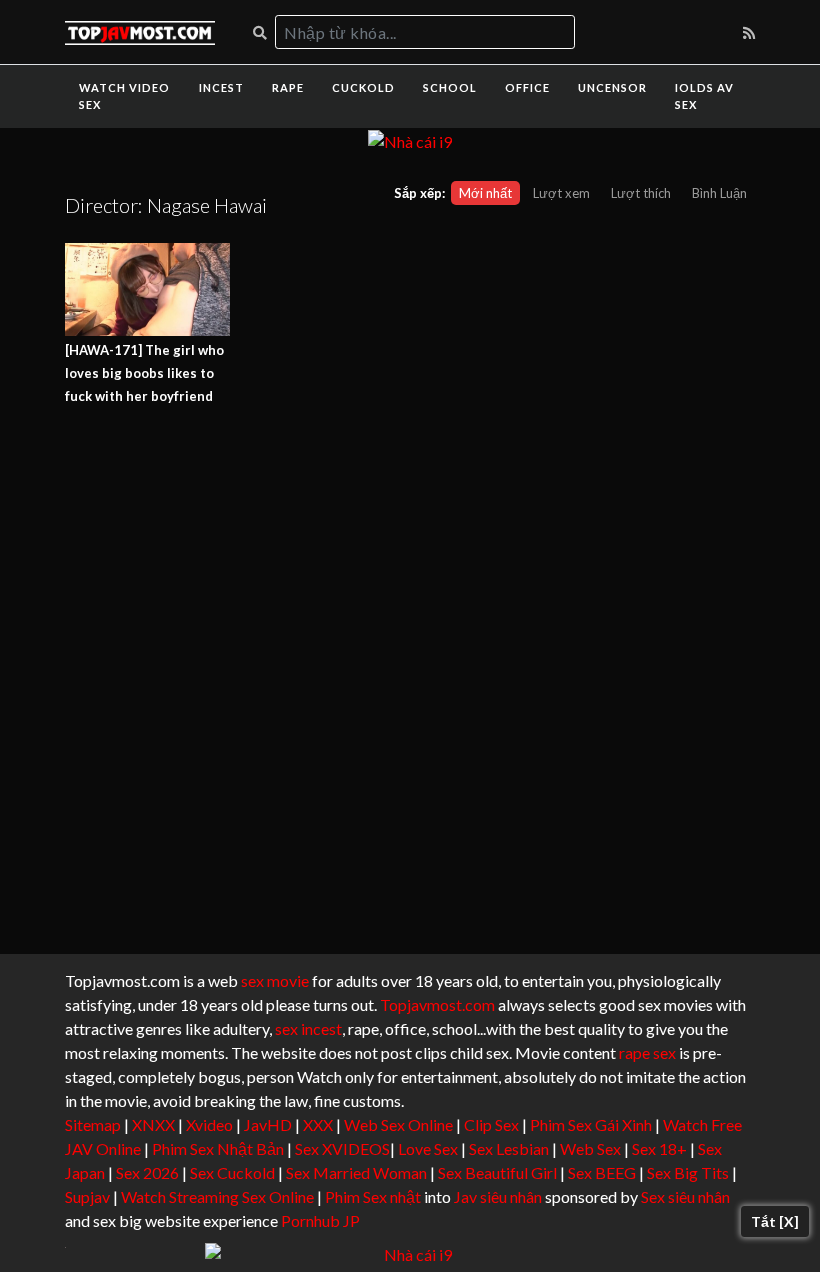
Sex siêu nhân (685, 1196)
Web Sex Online (398, 1124)
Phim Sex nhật (373, 1196)
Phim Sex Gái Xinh (591, 1124)
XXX (318, 1124)
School (450, 87)
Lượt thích (641, 193)
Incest (221, 87)
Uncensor (612, 87)
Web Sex (590, 1148)
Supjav (87, 1196)
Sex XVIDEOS (342, 1148)
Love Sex (428, 1148)
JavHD (268, 1124)
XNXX (153, 1124)
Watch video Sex (124, 96)
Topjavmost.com (437, 1004)
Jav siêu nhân (498, 1196)
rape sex (647, 1052)
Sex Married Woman (356, 1172)
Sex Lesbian (509, 1148)
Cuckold (363, 87)
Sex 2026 (147, 1172)
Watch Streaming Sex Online (217, 1196)
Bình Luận (719, 193)
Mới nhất (485, 193)
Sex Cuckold (232, 1172)
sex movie (275, 980)
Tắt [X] (775, 1221)
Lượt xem (561, 193)
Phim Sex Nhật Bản (218, 1148)
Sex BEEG (602, 1172)
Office (527, 87)
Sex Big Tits (688, 1172)
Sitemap (93, 1124)
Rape (288, 87)
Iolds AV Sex (704, 96)
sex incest (308, 1028)
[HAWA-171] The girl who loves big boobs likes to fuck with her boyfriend (144, 373)
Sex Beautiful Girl (497, 1172)
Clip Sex (491, 1124)
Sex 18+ (659, 1148)
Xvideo (209, 1124)
